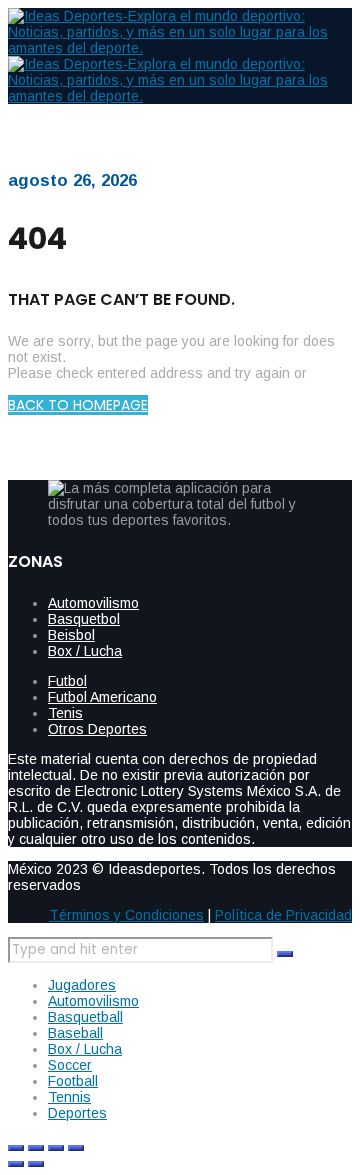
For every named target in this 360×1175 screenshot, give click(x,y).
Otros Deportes (97, 729)
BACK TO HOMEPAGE (78, 405)
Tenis (65, 713)
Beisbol (71, 635)
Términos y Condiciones (126, 915)
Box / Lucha (85, 651)
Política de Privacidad (283, 915)
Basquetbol (84, 619)
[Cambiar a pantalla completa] (36, 1148)
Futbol (67, 681)
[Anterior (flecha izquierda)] (16, 1164)
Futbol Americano (102, 697)
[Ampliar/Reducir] (16, 1148)
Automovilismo (93, 603)
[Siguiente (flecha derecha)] (36, 1164)
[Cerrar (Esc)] (76, 1148)
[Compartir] (56, 1148)
